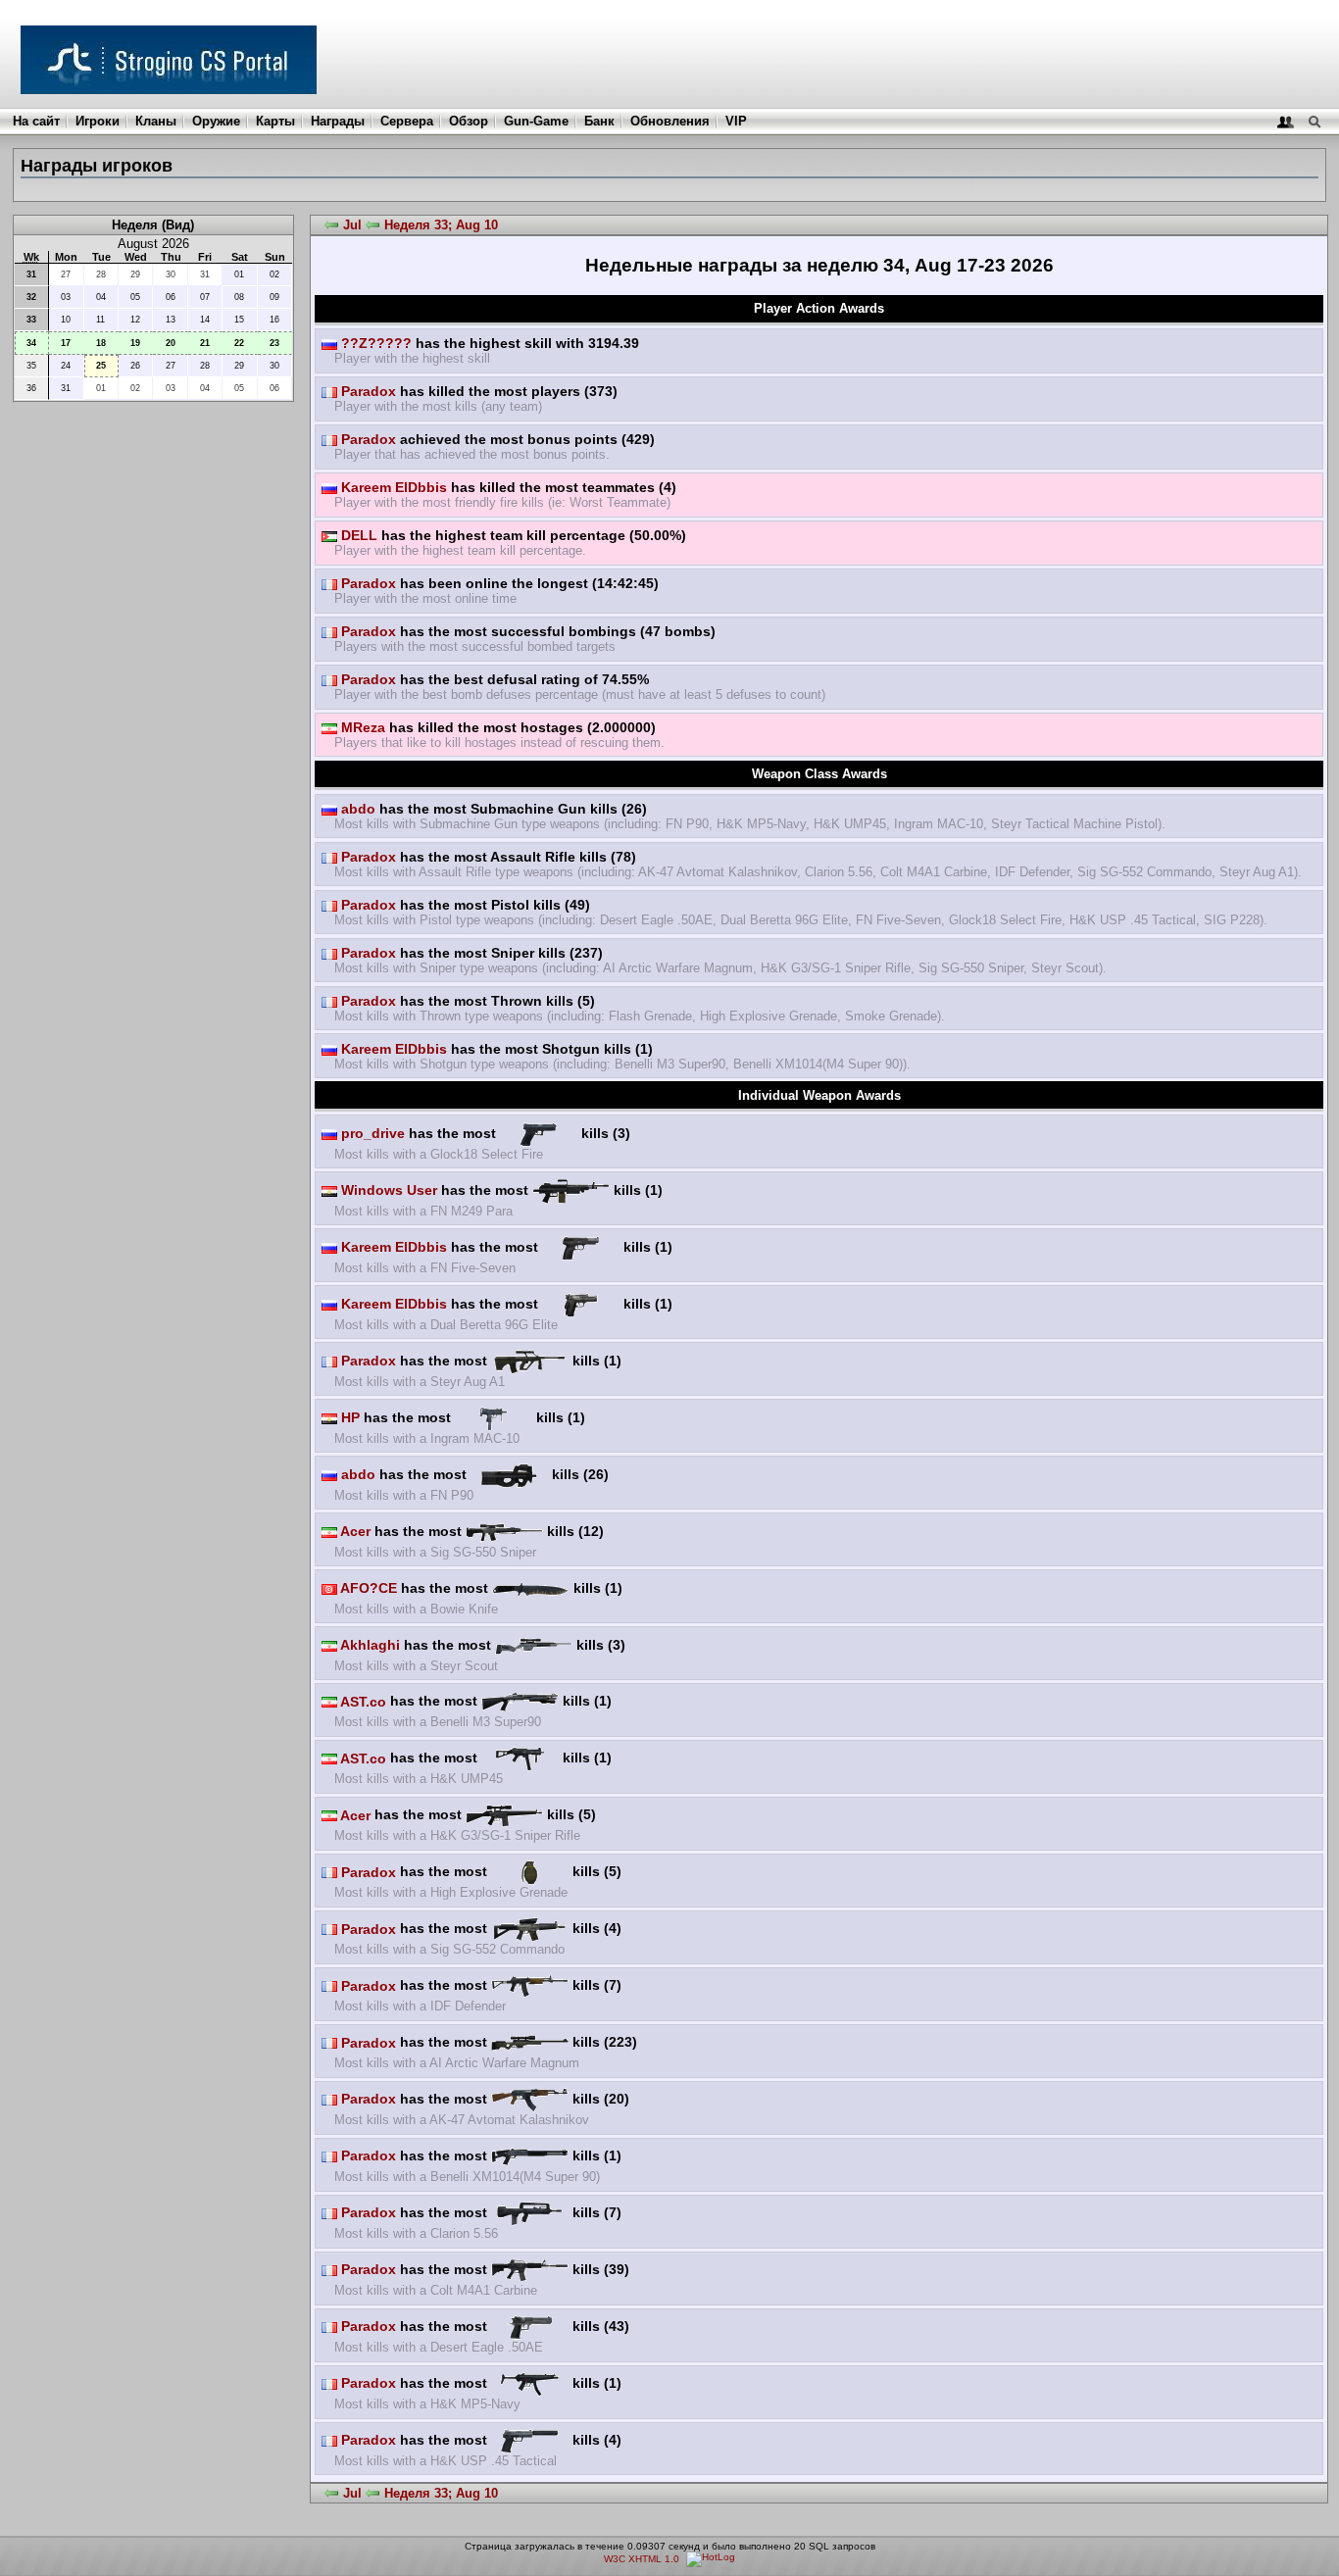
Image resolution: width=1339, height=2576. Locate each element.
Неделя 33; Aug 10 (441, 225)
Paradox (367, 391)
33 (31, 320)
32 (31, 297)
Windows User (387, 1190)
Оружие (216, 121)
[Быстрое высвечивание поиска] (1314, 121)
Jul (352, 225)
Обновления (670, 121)
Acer (354, 1531)
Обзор (469, 121)
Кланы (156, 121)
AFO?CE (367, 1588)
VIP (736, 121)
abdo (356, 809)
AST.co (362, 1702)
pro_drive (371, 1133)
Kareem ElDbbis (392, 487)
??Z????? (374, 343)
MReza (361, 727)
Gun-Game (536, 121)
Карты (275, 121)
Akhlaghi (369, 1645)
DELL (357, 535)
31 (31, 274)
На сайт (36, 121)
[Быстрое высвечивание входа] (1286, 121)
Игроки (98, 121)
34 (31, 343)
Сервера (407, 121)
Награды (338, 121)
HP (348, 1417)
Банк (599, 121)
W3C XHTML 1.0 (642, 2559)
